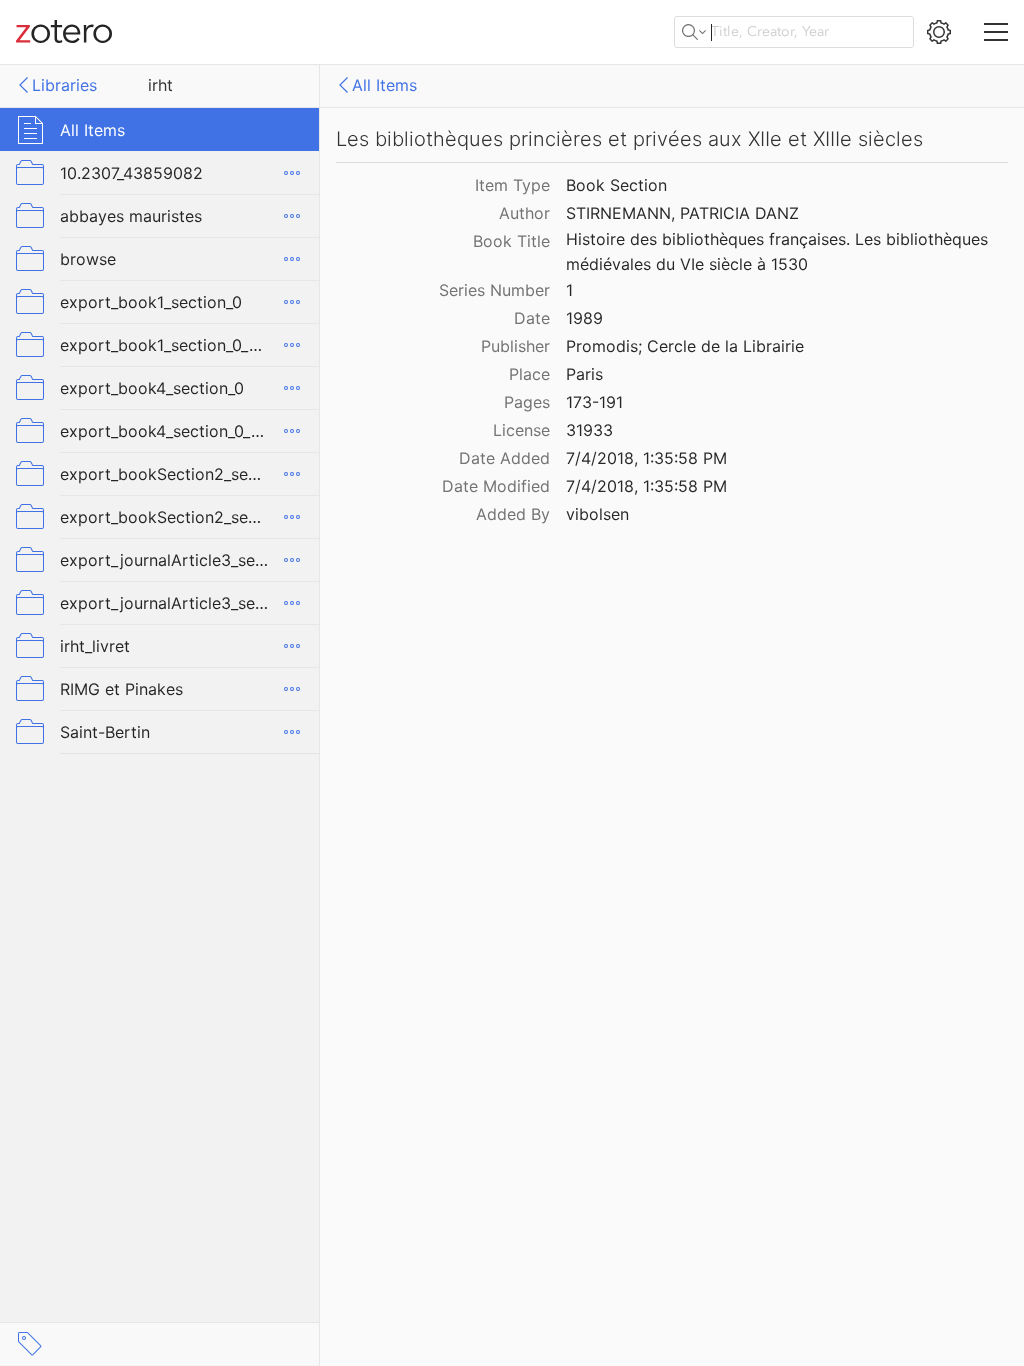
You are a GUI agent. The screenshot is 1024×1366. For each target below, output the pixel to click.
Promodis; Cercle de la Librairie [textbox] (685, 346)
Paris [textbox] (584, 374)
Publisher (515, 346)
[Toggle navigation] (996, 32)
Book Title (511, 241)
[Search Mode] (694, 32)
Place (529, 374)
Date (532, 318)
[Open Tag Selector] (30, 1344)
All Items (384, 85)
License (521, 430)
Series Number (494, 290)
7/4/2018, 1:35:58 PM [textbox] (646, 458)
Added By (513, 514)
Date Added (504, 458)
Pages (527, 402)
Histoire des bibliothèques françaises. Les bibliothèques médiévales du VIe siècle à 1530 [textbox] (779, 251)
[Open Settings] (939, 32)
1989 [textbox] (584, 318)
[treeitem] (160, 129)
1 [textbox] (569, 290)
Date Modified (496, 486)
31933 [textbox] (589, 430)
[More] (292, 173)
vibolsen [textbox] (597, 514)
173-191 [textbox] (594, 402)
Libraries (64, 85)
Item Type (512, 185)
